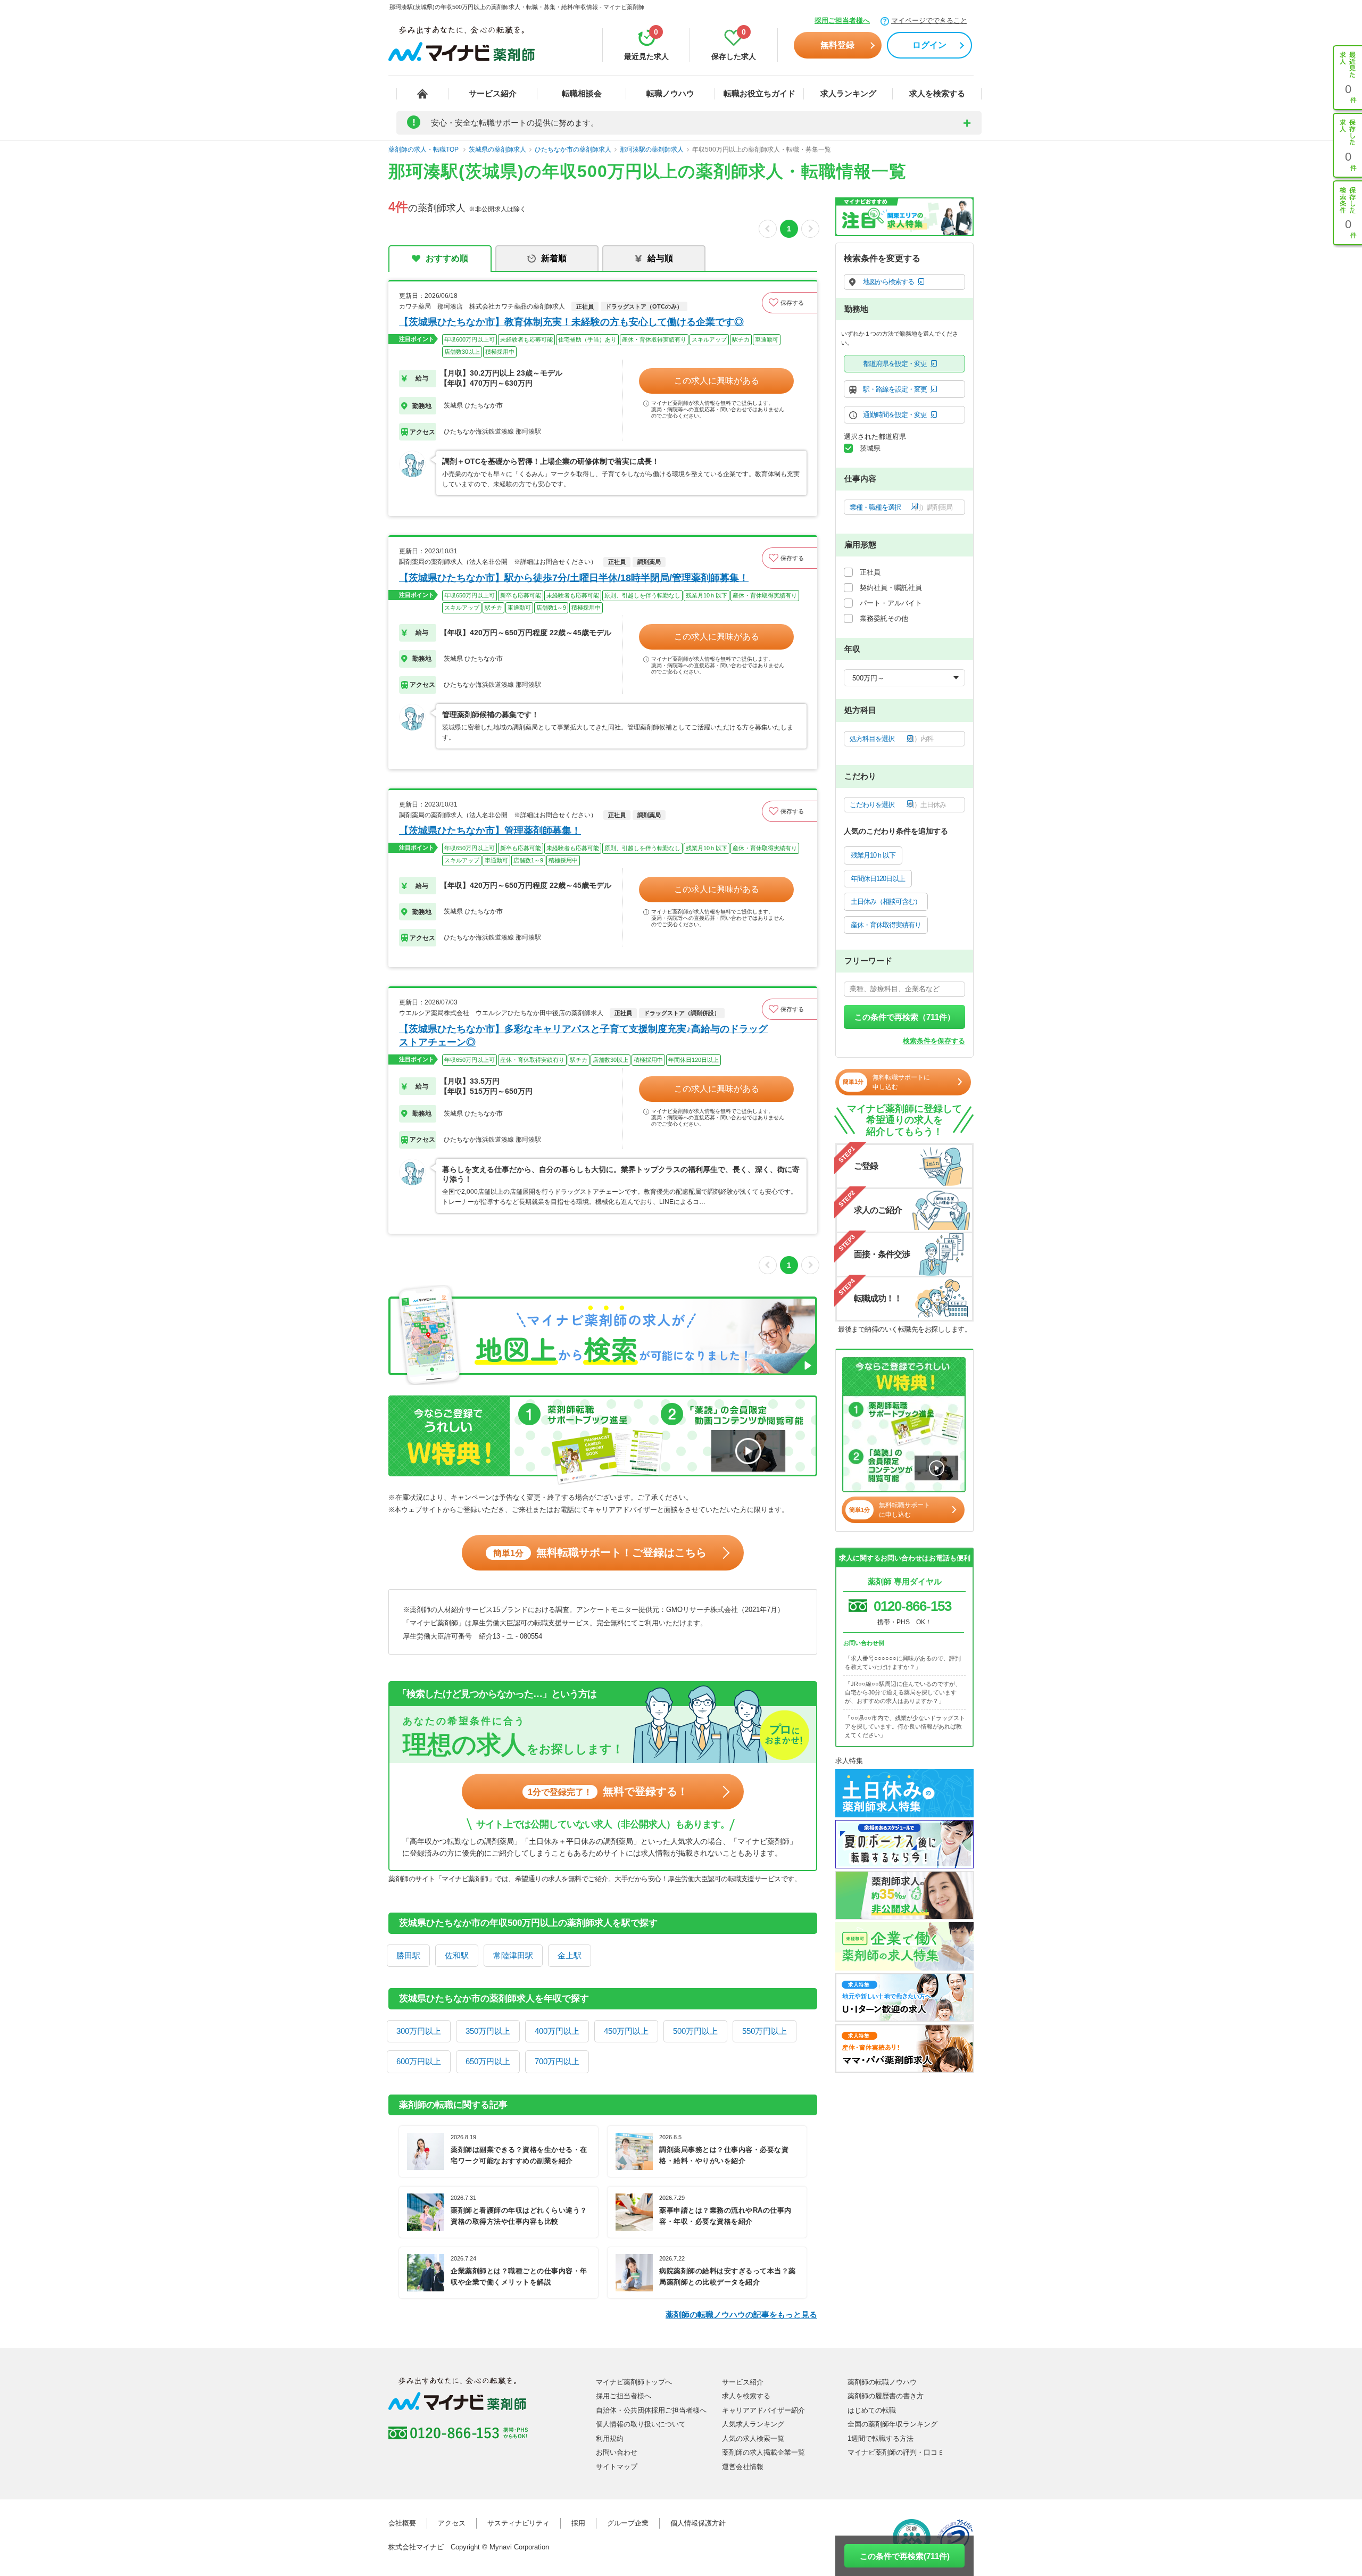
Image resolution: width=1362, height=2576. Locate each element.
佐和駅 (457, 1955)
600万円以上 (419, 2061)
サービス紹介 (493, 93)
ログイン (929, 45)
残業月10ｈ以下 (873, 855)
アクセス (452, 2523)
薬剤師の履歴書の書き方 (886, 2396)
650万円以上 (488, 2061)
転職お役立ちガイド (759, 93)
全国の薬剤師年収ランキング (892, 2424)
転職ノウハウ (670, 93)
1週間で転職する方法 (881, 2438)
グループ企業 (628, 2523)
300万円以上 (419, 2031)
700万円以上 (557, 2061)
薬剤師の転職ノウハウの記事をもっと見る (741, 2315)
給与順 (660, 258)
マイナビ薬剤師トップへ (634, 2382)
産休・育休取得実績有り (886, 925)
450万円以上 (626, 2031)
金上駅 (570, 1955)
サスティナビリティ (518, 2523)
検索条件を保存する (934, 1041)
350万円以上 (488, 2031)
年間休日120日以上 (878, 879)
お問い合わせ (617, 2452)
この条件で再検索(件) (905, 2556)
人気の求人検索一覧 (753, 2438)
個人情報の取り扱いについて (641, 2424)
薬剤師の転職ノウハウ (882, 2382)
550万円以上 (765, 2031)
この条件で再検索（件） (905, 1017)
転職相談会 (582, 93)
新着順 (554, 258)
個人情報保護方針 (698, 2523)
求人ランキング (848, 93)
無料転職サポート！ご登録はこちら (600, 1552)
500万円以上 (695, 2031)
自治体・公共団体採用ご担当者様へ (651, 2410)
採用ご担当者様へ (842, 20)
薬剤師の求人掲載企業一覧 (763, 2452)
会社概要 (402, 2523)
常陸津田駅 (513, 1955)
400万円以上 (557, 2031)
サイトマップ (617, 2467)
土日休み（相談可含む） (886, 901)
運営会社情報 (743, 2467)
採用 (578, 2523)
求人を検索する (937, 93)
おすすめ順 (447, 258)
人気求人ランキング (753, 2424)
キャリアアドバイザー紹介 (763, 2410)
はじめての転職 (872, 2410)
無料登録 (837, 45)
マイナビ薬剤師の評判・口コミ (896, 2452)
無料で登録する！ (608, 1791)
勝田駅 (408, 1955)
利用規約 (610, 2438)
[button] (790, 303)
